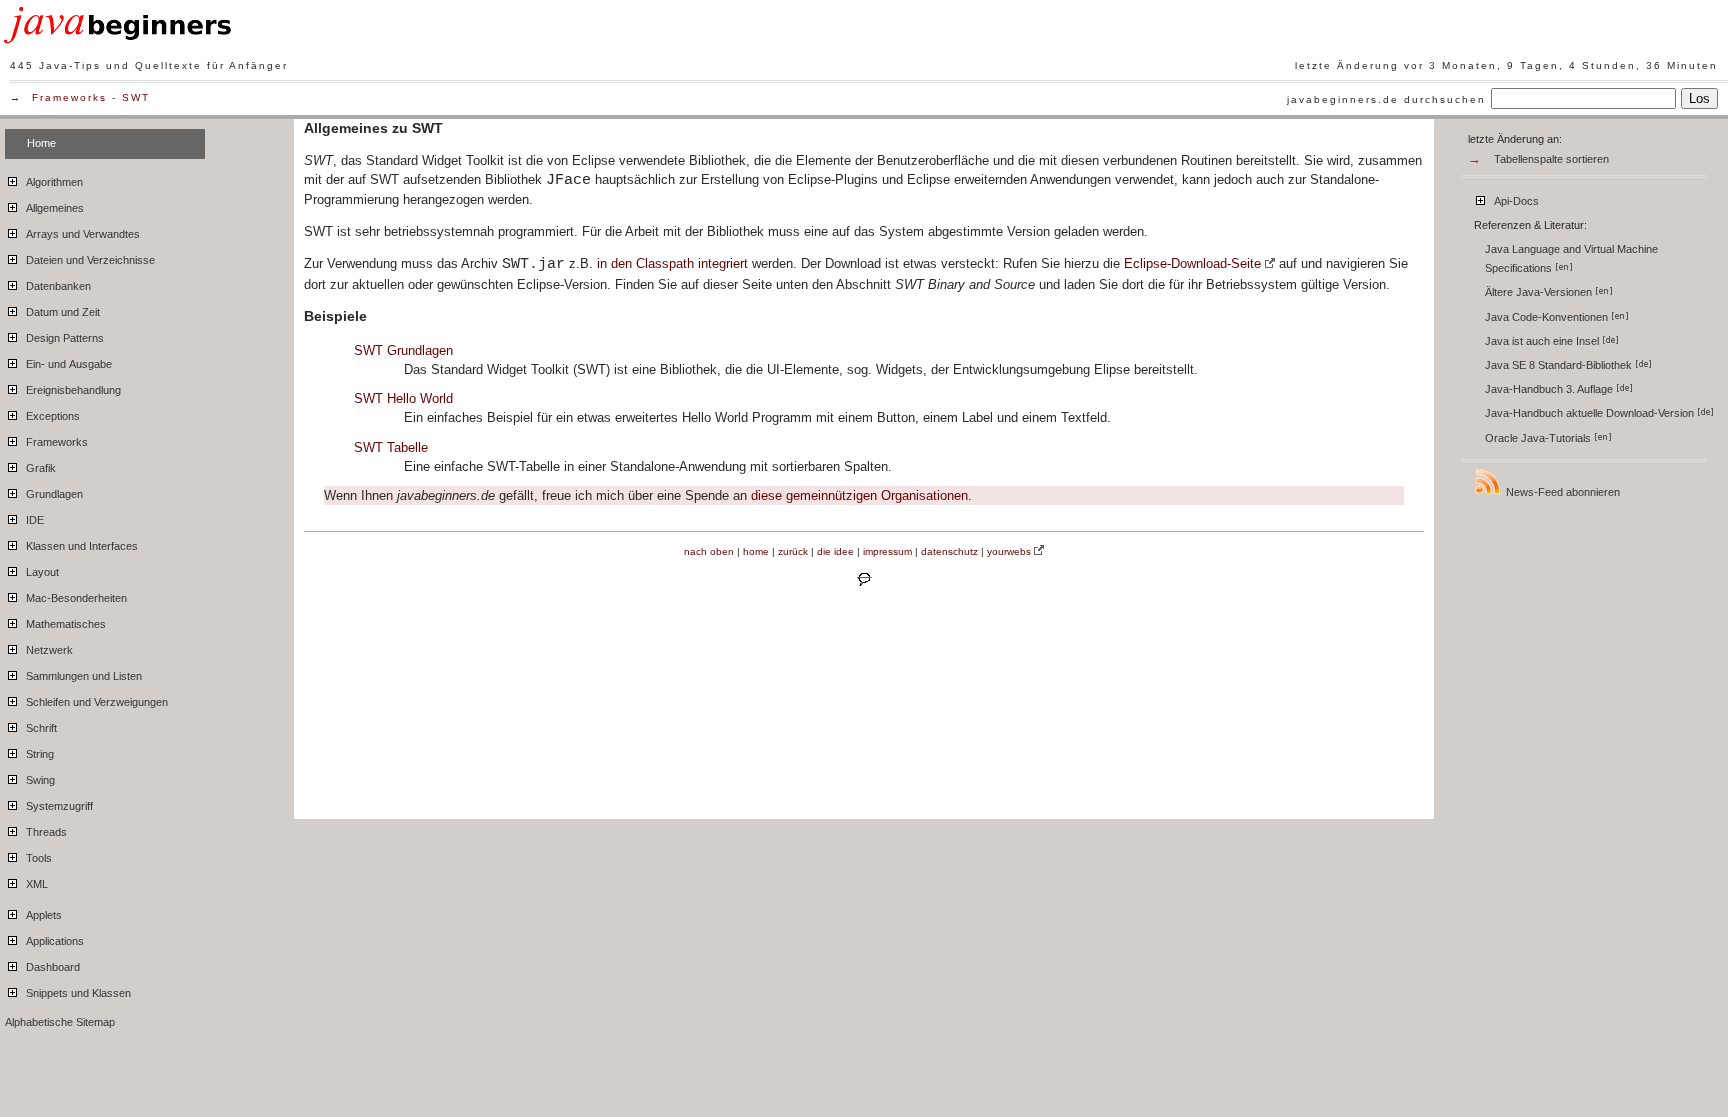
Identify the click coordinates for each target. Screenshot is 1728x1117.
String (38, 754)
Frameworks (69, 97)
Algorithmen (53, 182)
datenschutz (949, 551)
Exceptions (51, 416)
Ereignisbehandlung (72, 390)
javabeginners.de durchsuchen (1386, 99)
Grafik (39, 468)
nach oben (709, 551)
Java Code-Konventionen (1548, 317)
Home (41, 143)
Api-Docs (1515, 201)
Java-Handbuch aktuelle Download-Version (1591, 413)
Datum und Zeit (61, 312)
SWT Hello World (403, 398)
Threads (45, 832)
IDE (33, 520)
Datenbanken (57, 286)
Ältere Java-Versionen (1540, 292)
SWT (136, 97)
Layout (41, 572)
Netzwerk (48, 650)
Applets (42, 915)
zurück (793, 551)
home (756, 551)
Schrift (40, 728)
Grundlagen (53, 494)
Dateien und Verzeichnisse (89, 260)
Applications (53, 941)
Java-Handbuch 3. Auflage (1550, 389)
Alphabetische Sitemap (60, 1022)
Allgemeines (53, 208)
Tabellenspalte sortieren (1551, 159)
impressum (887, 551)
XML (35, 884)
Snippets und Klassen (77, 993)
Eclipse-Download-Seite (1192, 263)
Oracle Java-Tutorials (1539, 438)
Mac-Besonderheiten (75, 598)
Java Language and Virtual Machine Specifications (1571, 258)
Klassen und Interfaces (80, 546)
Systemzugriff (58, 806)
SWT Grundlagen (403, 350)
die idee (835, 551)
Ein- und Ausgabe (67, 364)
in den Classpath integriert (672, 263)
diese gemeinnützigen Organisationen (859, 495)
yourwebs (1009, 551)
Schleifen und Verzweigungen (95, 702)
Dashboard (51, 967)
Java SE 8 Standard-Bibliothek (1560, 365)
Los (1699, 98)
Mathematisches (64, 624)
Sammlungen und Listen (82, 676)
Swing (39, 780)
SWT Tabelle (391, 447)
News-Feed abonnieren (1561, 492)
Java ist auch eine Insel (1543, 341)
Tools (37, 858)
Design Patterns (63, 338)
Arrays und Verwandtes (81, 234)
